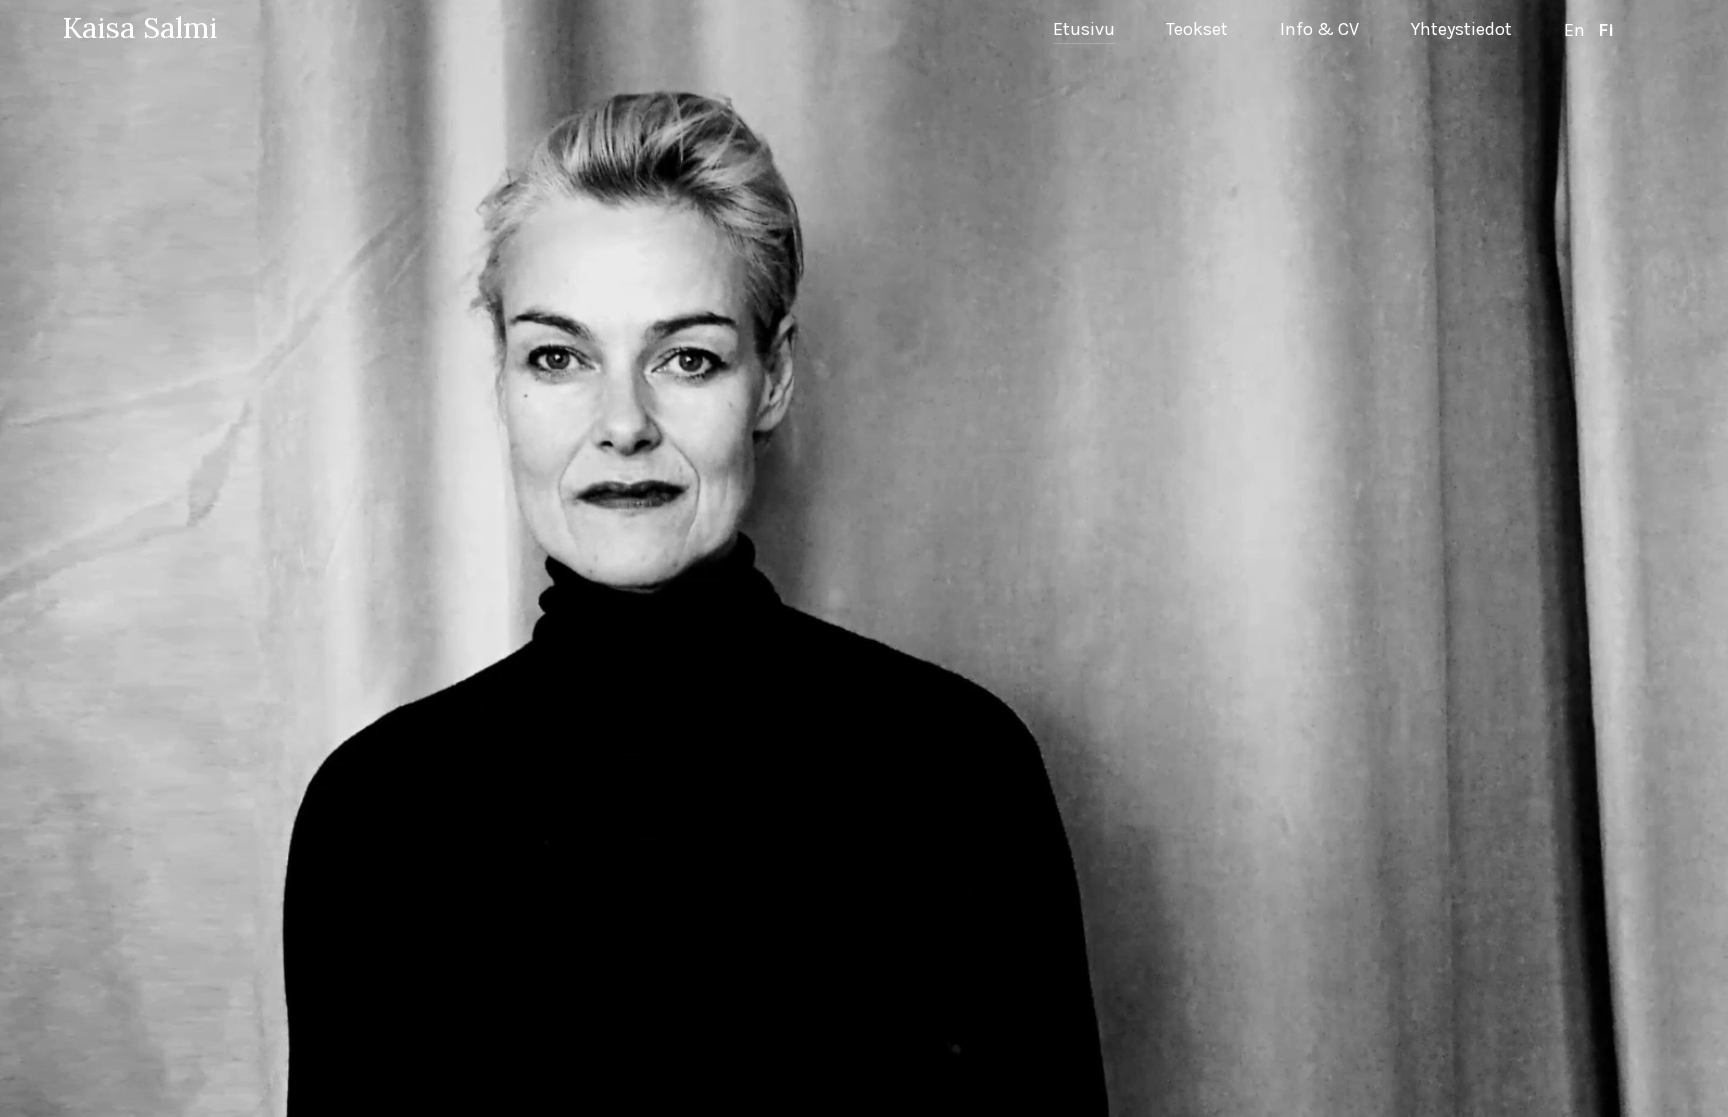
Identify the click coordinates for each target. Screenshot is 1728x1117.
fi (1606, 30)
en (1574, 30)
